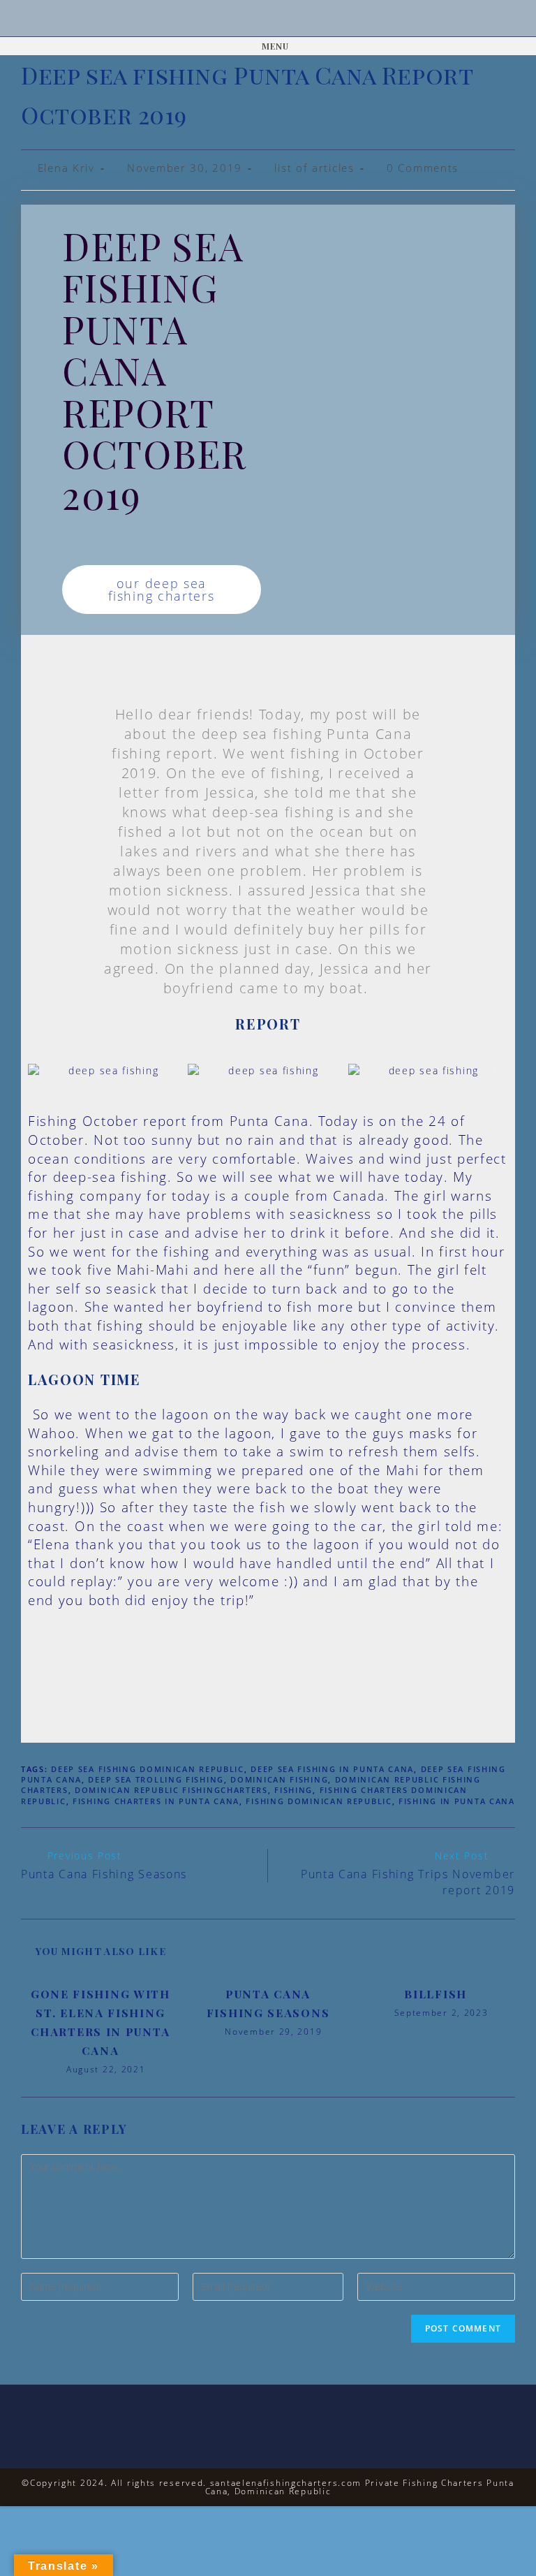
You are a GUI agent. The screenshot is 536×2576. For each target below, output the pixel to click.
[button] (44, 1070)
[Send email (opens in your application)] (305, 19)
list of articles (314, 168)
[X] (231, 19)
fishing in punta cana (457, 1801)
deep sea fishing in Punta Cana (332, 1769)
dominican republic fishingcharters (171, 1790)
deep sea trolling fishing (156, 1779)
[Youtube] (286, 19)
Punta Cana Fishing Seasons (268, 2003)
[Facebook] (250, 19)
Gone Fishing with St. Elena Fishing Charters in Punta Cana (100, 2022)
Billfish (435, 1994)
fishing (293, 1790)
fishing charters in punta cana (156, 1801)
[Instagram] (268, 19)
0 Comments (423, 168)
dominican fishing (279, 1779)
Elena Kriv (66, 168)
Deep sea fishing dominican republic (148, 1769)
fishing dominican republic (319, 1801)
